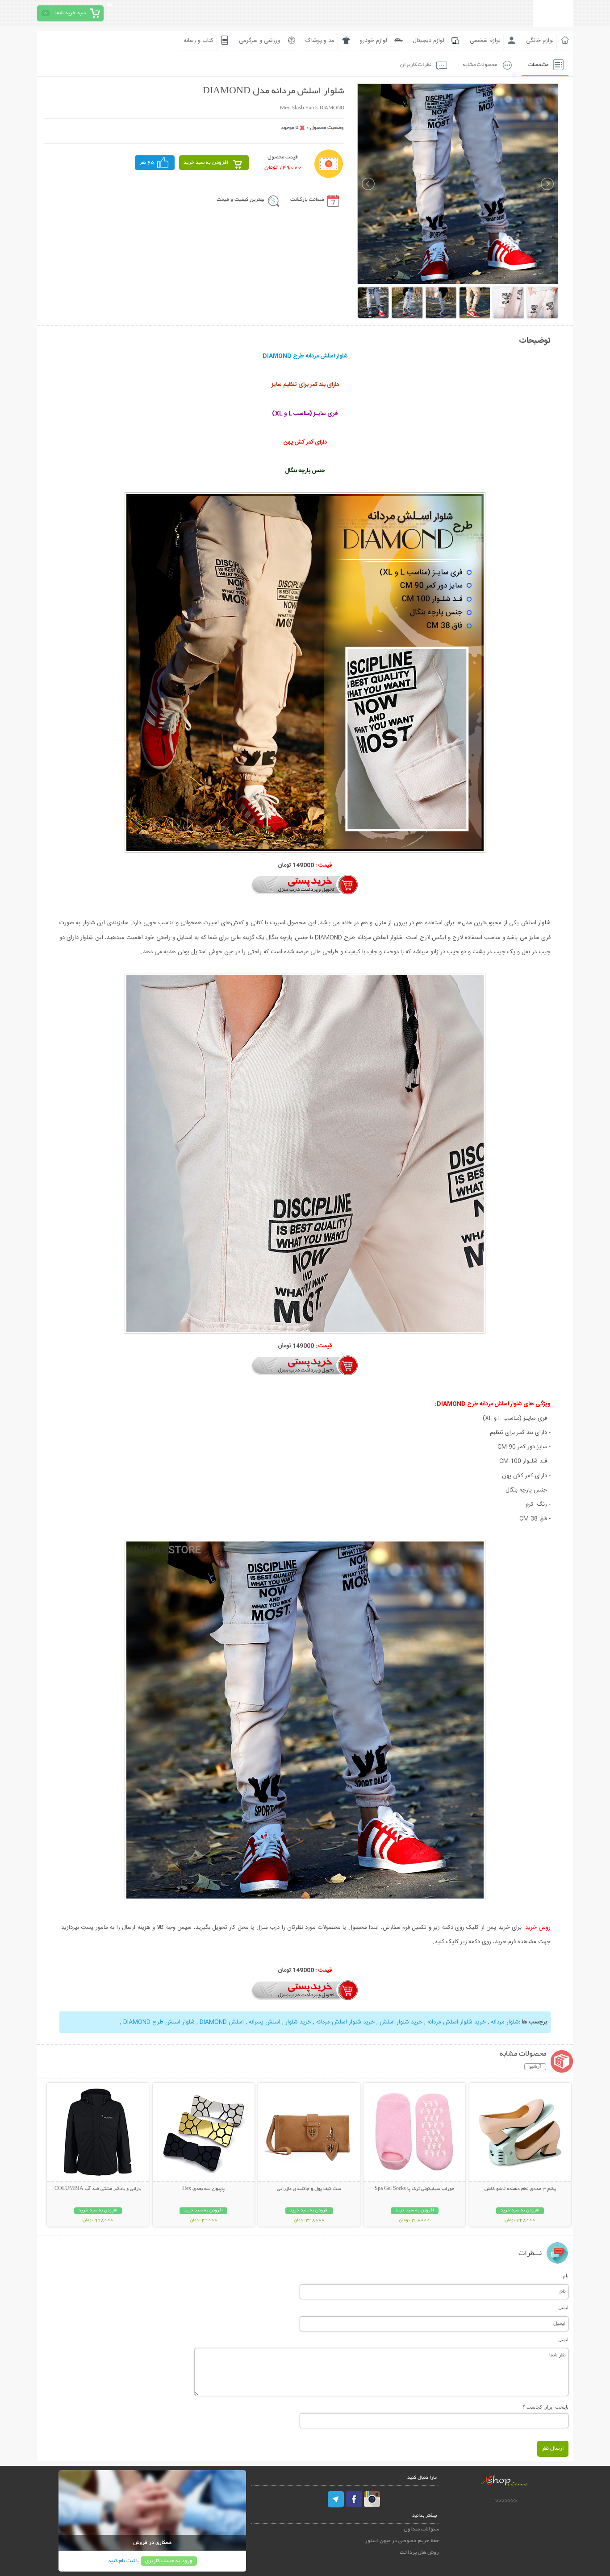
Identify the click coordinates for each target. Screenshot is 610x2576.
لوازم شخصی (485, 41)
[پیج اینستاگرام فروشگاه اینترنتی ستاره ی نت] (372, 2499)
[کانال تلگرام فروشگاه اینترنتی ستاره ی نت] (336, 2499)
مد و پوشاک (320, 41)
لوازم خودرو (374, 41)
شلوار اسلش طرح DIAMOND (159, 2022)
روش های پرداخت (419, 2553)
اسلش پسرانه (265, 2022)
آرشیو (535, 2067)
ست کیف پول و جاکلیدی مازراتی (309, 2189)
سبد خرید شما (71, 13)
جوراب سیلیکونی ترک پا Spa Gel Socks (414, 2189)
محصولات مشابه (480, 65)
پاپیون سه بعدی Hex (203, 2189)
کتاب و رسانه (198, 41)
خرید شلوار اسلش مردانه (457, 2022)
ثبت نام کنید (121, 2561)
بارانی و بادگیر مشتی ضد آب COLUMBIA (98, 2189)
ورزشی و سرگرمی (259, 41)
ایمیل (563, 2307)
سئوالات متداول (421, 2529)
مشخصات (538, 65)
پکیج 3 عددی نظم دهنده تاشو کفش (520, 2189)
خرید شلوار (298, 2022)
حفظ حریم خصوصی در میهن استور (402, 2541)
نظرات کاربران (416, 65)
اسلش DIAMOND (222, 2022)
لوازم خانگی (540, 41)
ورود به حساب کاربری (169, 2561)
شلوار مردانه (505, 2022)
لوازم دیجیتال (428, 41)
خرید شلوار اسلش (401, 2022)
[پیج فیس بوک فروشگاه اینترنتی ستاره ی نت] (354, 2499)
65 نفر (147, 163)
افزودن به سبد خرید (206, 163)
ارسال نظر (553, 2449)
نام (566, 2276)
